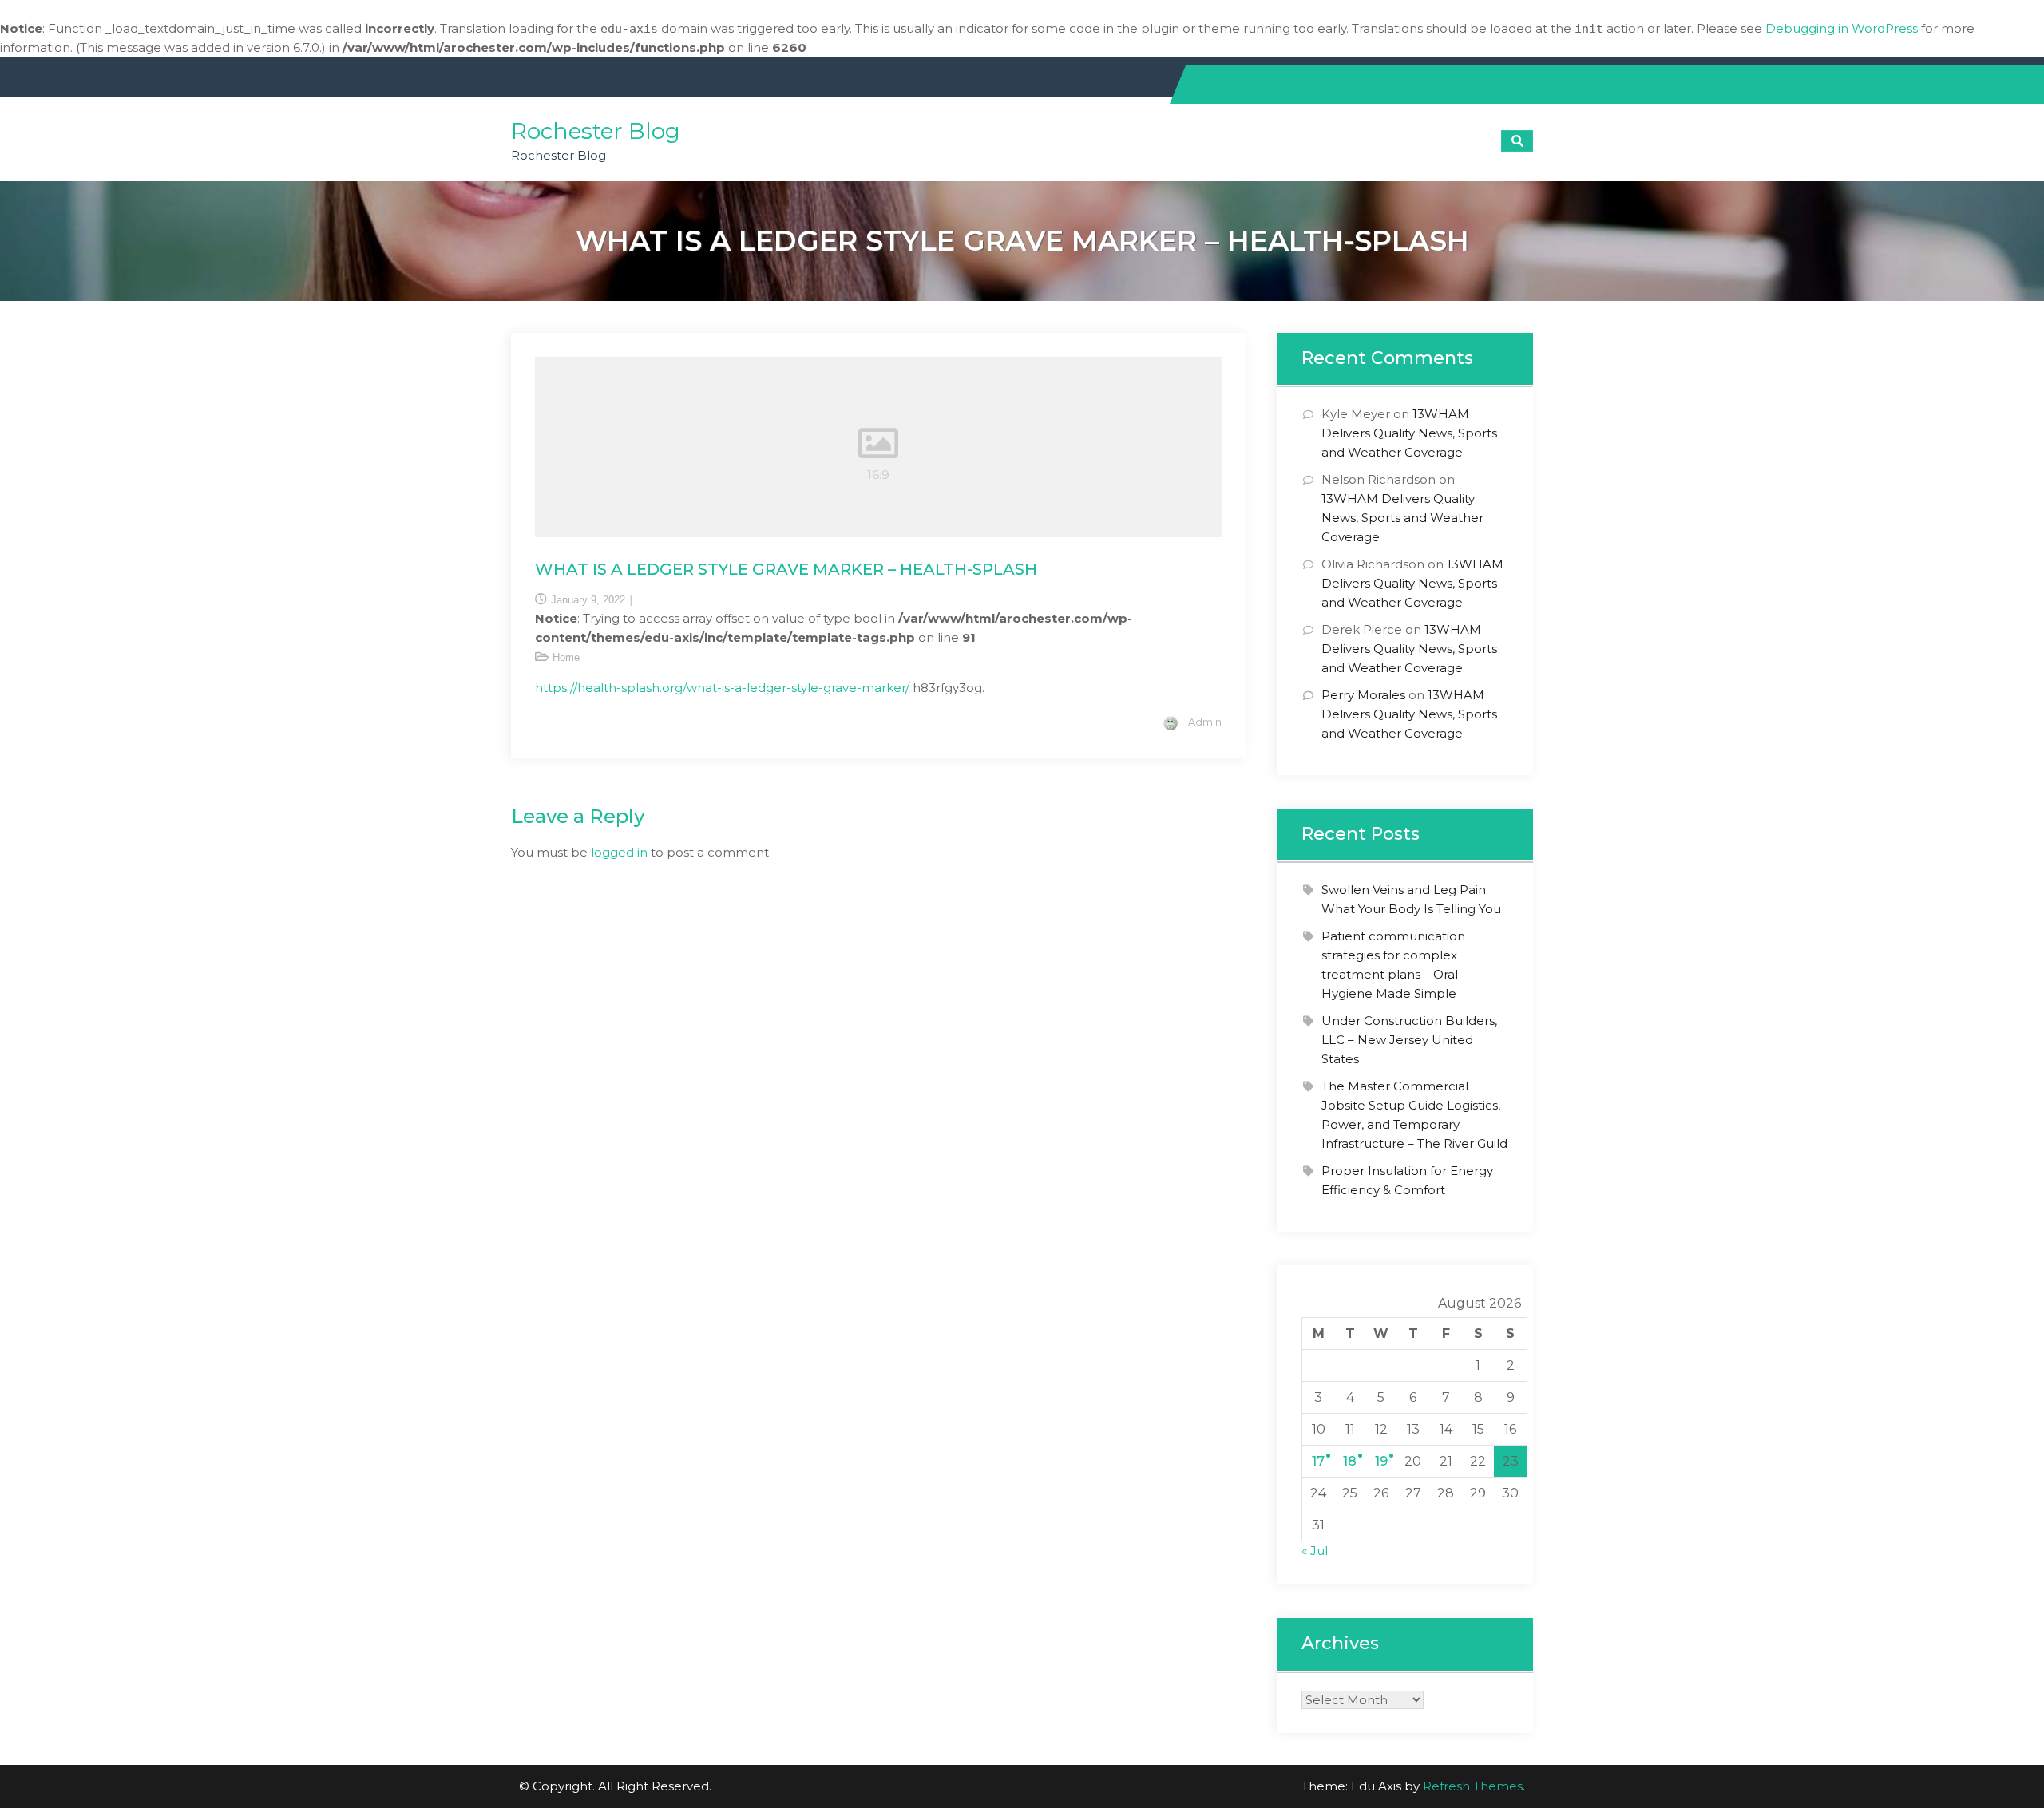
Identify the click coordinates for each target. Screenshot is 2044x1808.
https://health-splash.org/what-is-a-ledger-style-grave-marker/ (722, 688)
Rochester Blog (596, 131)
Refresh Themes (1473, 1786)
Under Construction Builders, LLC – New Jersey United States (1409, 1040)
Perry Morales (1363, 695)
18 (1350, 1461)
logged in (619, 852)
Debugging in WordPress (1842, 28)
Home (566, 657)
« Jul (1315, 1551)
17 (1318, 1461)
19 (1381, 1461)
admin (1205, 722)
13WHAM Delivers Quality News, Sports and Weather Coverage (1409, 433)
